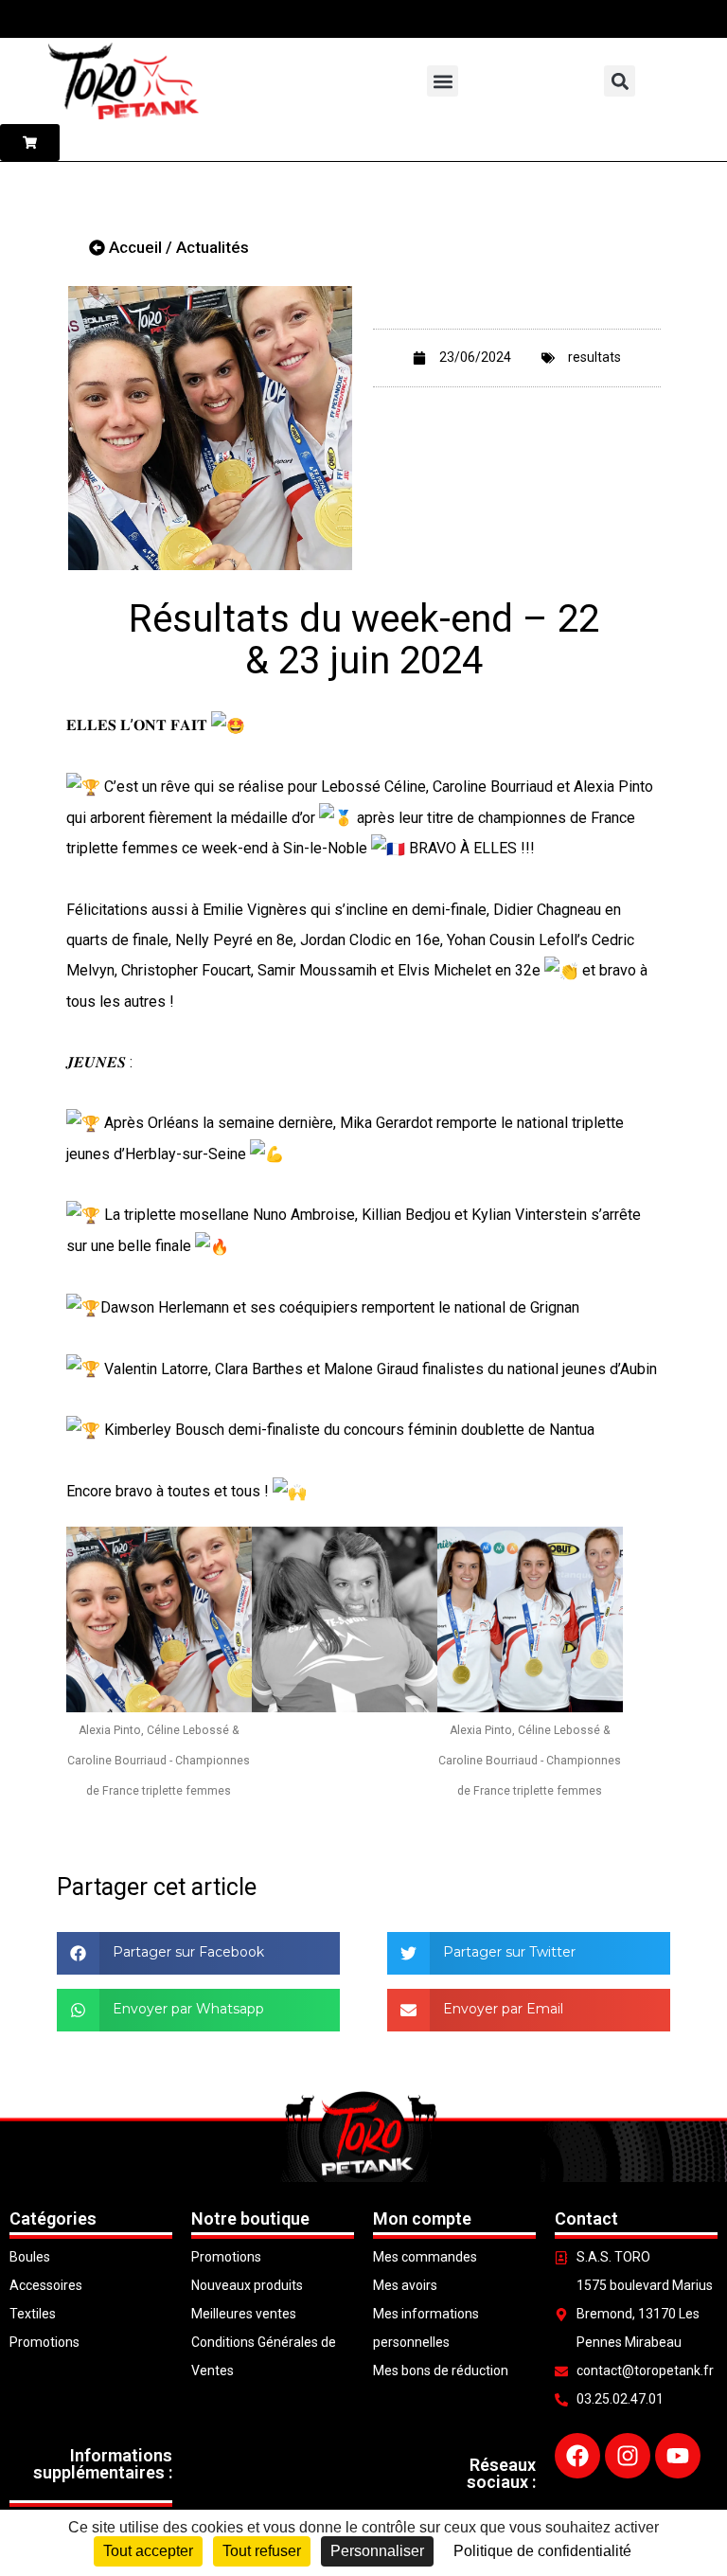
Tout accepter (148, 2551)
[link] (373, 787)
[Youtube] (678, 2456)
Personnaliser (377, 2551)
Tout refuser (262, 2551)
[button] (443, 81)
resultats (594, 357)
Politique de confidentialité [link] (542, 2551)
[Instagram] (628, 2456)
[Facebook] (577, 2456)
